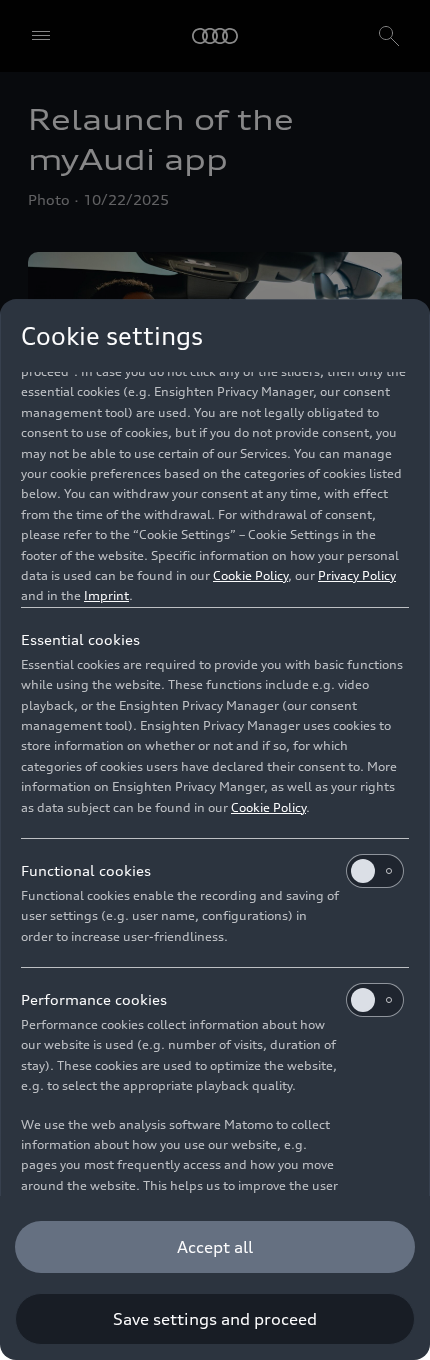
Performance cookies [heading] (94, 999)
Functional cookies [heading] (86, 870)
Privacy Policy (357, 575)
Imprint (106, 595)
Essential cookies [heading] (80, 639)
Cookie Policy (250, 575)
